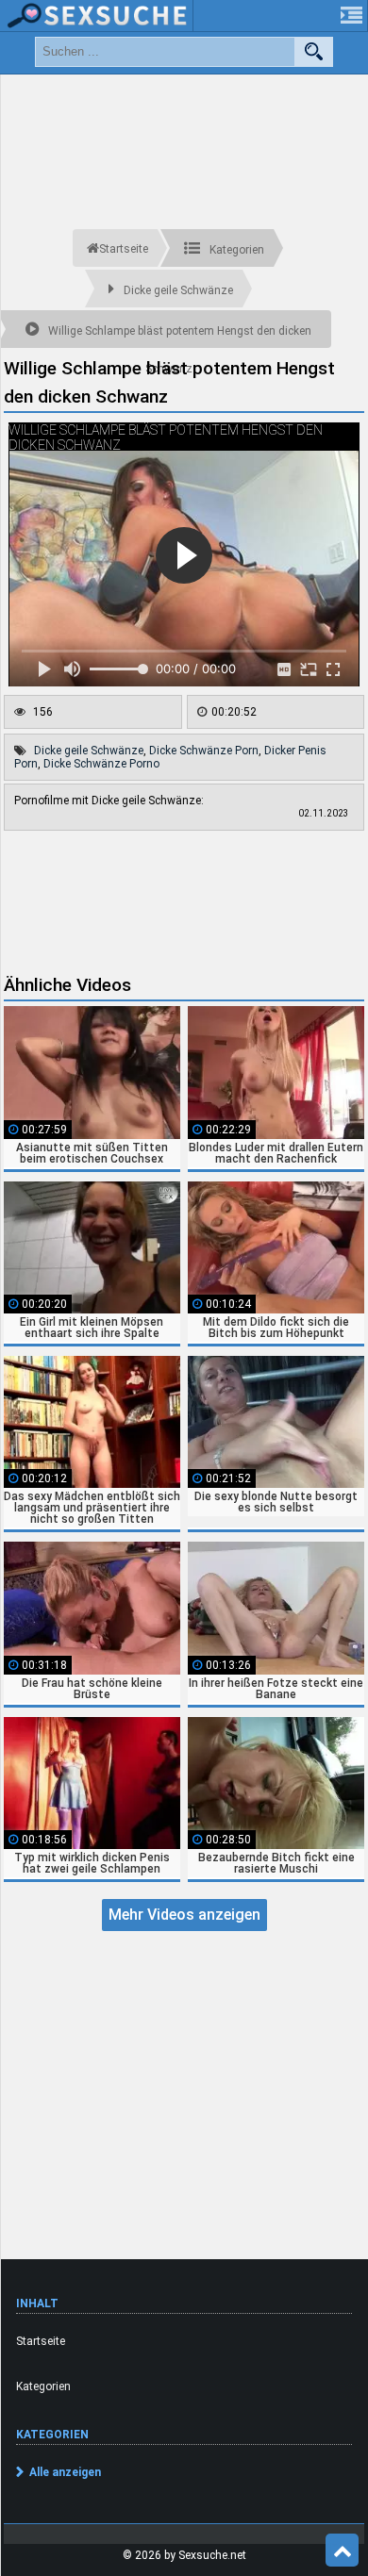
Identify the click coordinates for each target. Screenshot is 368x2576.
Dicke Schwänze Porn (204, 751)
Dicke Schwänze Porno (101, 764)
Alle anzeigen (65, 2472)
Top (342, 2551)
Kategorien (43, 2386)
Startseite (41, 2341)
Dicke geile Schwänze (89, 751)
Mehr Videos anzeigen (184, 1915)
